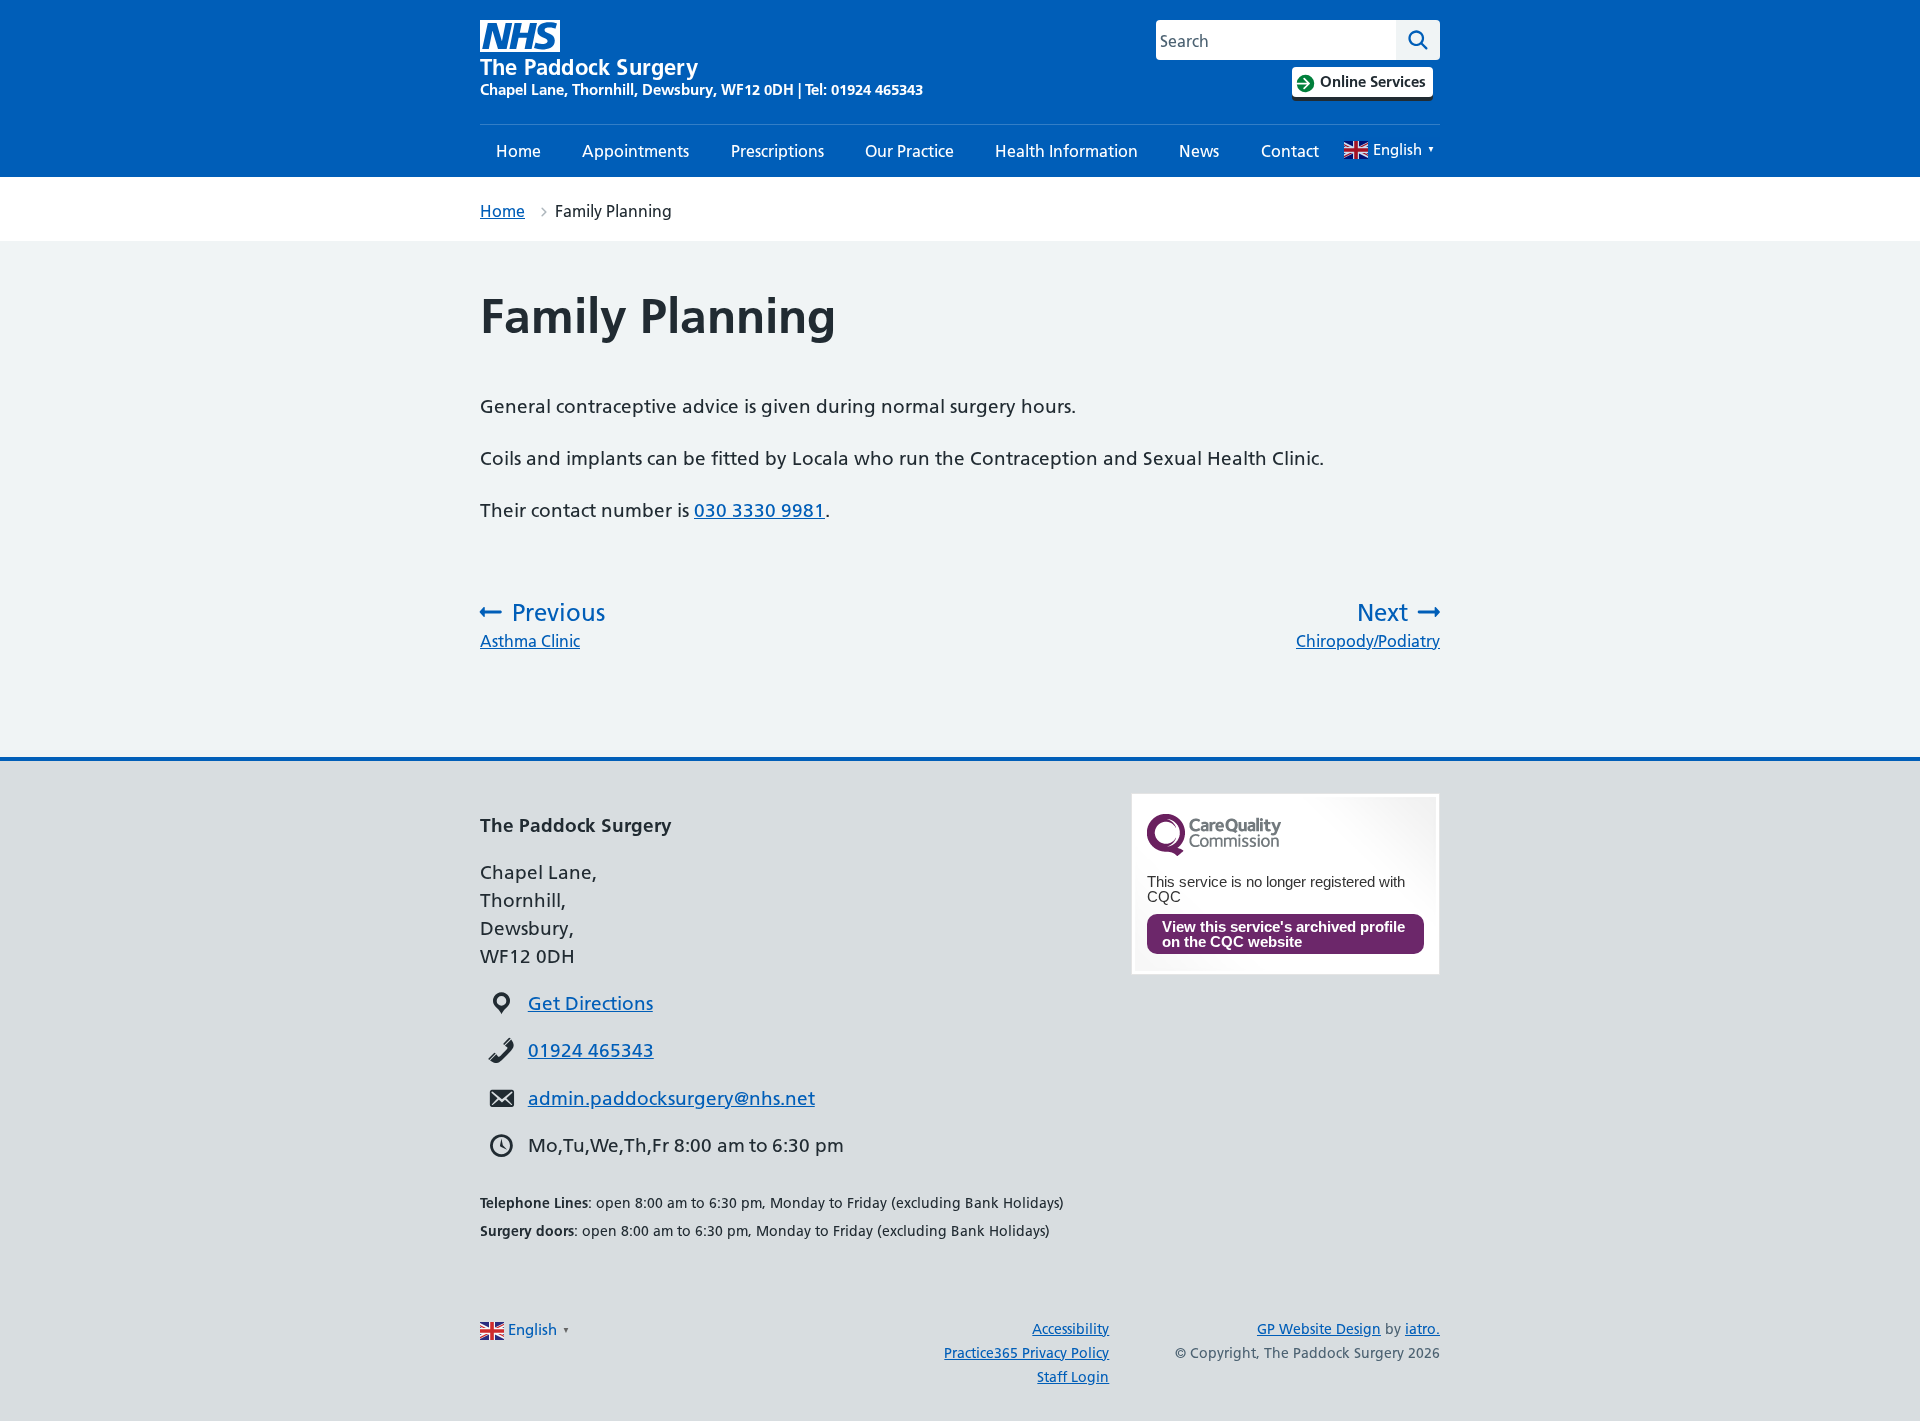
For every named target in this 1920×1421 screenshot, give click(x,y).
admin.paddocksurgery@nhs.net (671, 1098)
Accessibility (1070, 1329)
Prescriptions (777, 151)
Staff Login (1073, 1377)
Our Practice (909, 151)
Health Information (1066, 151)
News (1199, 151)
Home (518, 151)
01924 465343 (591, 1050)
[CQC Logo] (1214, 851)
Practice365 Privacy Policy (1026, 1353)
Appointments (635, 151)
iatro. (1422, 1329)
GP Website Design (1319, 1329)
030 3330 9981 (759, 510)
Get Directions (590, 1003)
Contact (1290, 151)
